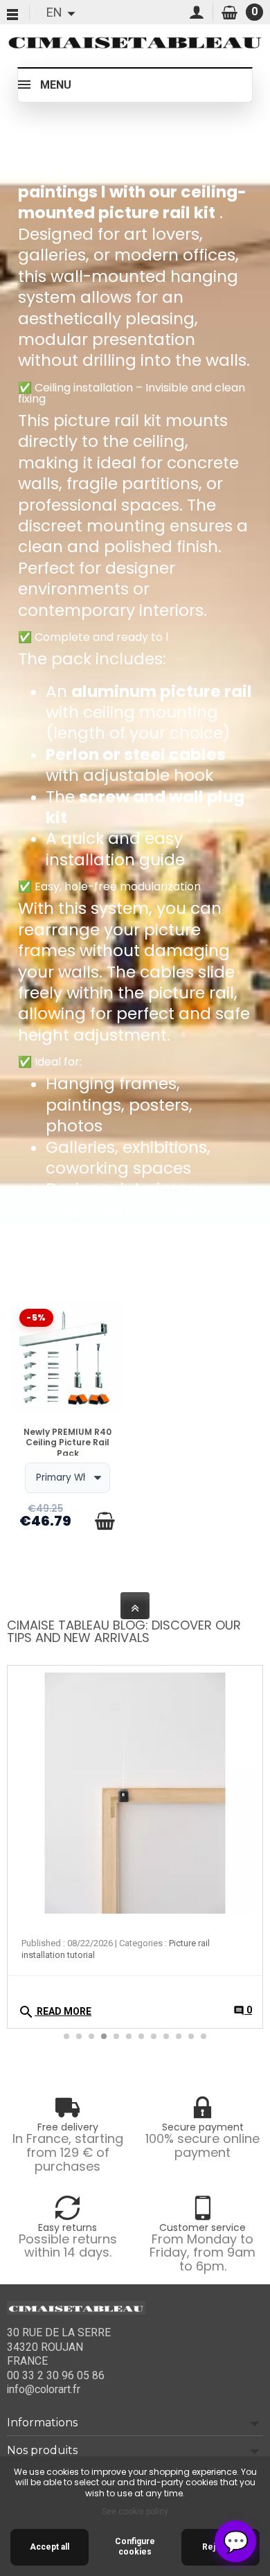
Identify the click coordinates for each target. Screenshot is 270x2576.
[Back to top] (135, 1606)
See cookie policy (135, 2512)
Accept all (49, 2547)
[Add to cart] (105, 1521)
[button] (245, 1756)
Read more (55, 2012)
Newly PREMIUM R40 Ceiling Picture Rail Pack (67, 1443)
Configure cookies (135, 2547)
